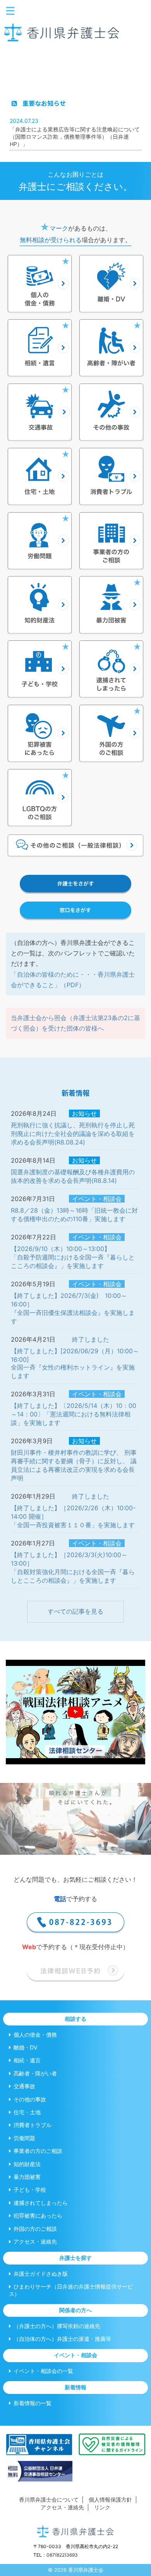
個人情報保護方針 (110, 2499)
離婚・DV (26, 2047)
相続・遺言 (27, 2060)
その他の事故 (30, 2099)
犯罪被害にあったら (38, 2215)
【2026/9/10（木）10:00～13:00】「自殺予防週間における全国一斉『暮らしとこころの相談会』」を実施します (73, 1257)
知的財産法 (27, 2164)
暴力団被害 (27, 2177)
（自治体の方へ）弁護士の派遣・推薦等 (62, 2339)
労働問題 (24, 2138)
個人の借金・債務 (35, 2035)
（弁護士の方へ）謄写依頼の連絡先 (57, 2326)
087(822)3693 (62, 2555)
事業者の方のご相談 (38, 2151)
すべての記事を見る (75, 1611)
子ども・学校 (30, 2190)
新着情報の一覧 (33, 2403)
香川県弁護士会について (49, 2499)
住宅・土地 (27, 2112)
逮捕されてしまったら (41, 2203)
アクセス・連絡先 (35, 2241)
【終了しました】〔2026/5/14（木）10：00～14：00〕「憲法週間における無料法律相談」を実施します (74, 1414)
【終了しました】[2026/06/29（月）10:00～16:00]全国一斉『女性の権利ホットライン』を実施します (75, 1363)
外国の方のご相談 (35, 2229)
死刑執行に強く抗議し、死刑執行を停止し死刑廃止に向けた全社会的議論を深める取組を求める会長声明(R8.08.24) (73, 1134)
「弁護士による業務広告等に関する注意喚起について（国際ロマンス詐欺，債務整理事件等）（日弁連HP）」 (75, 137)
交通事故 (24, 2086)
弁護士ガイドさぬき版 (41, 2274)
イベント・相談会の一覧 (43, 2371)
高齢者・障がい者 (35, 2073)
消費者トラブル (33, 2125)
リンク (102, 2507)
